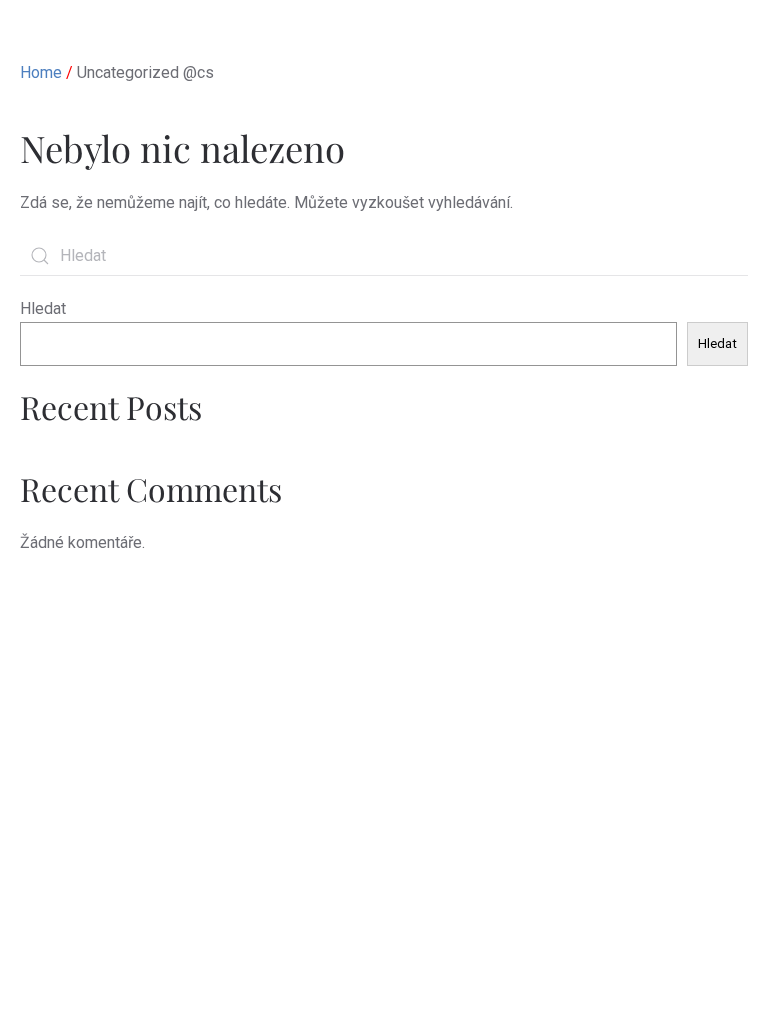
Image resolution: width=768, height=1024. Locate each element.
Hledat (43, 308)
